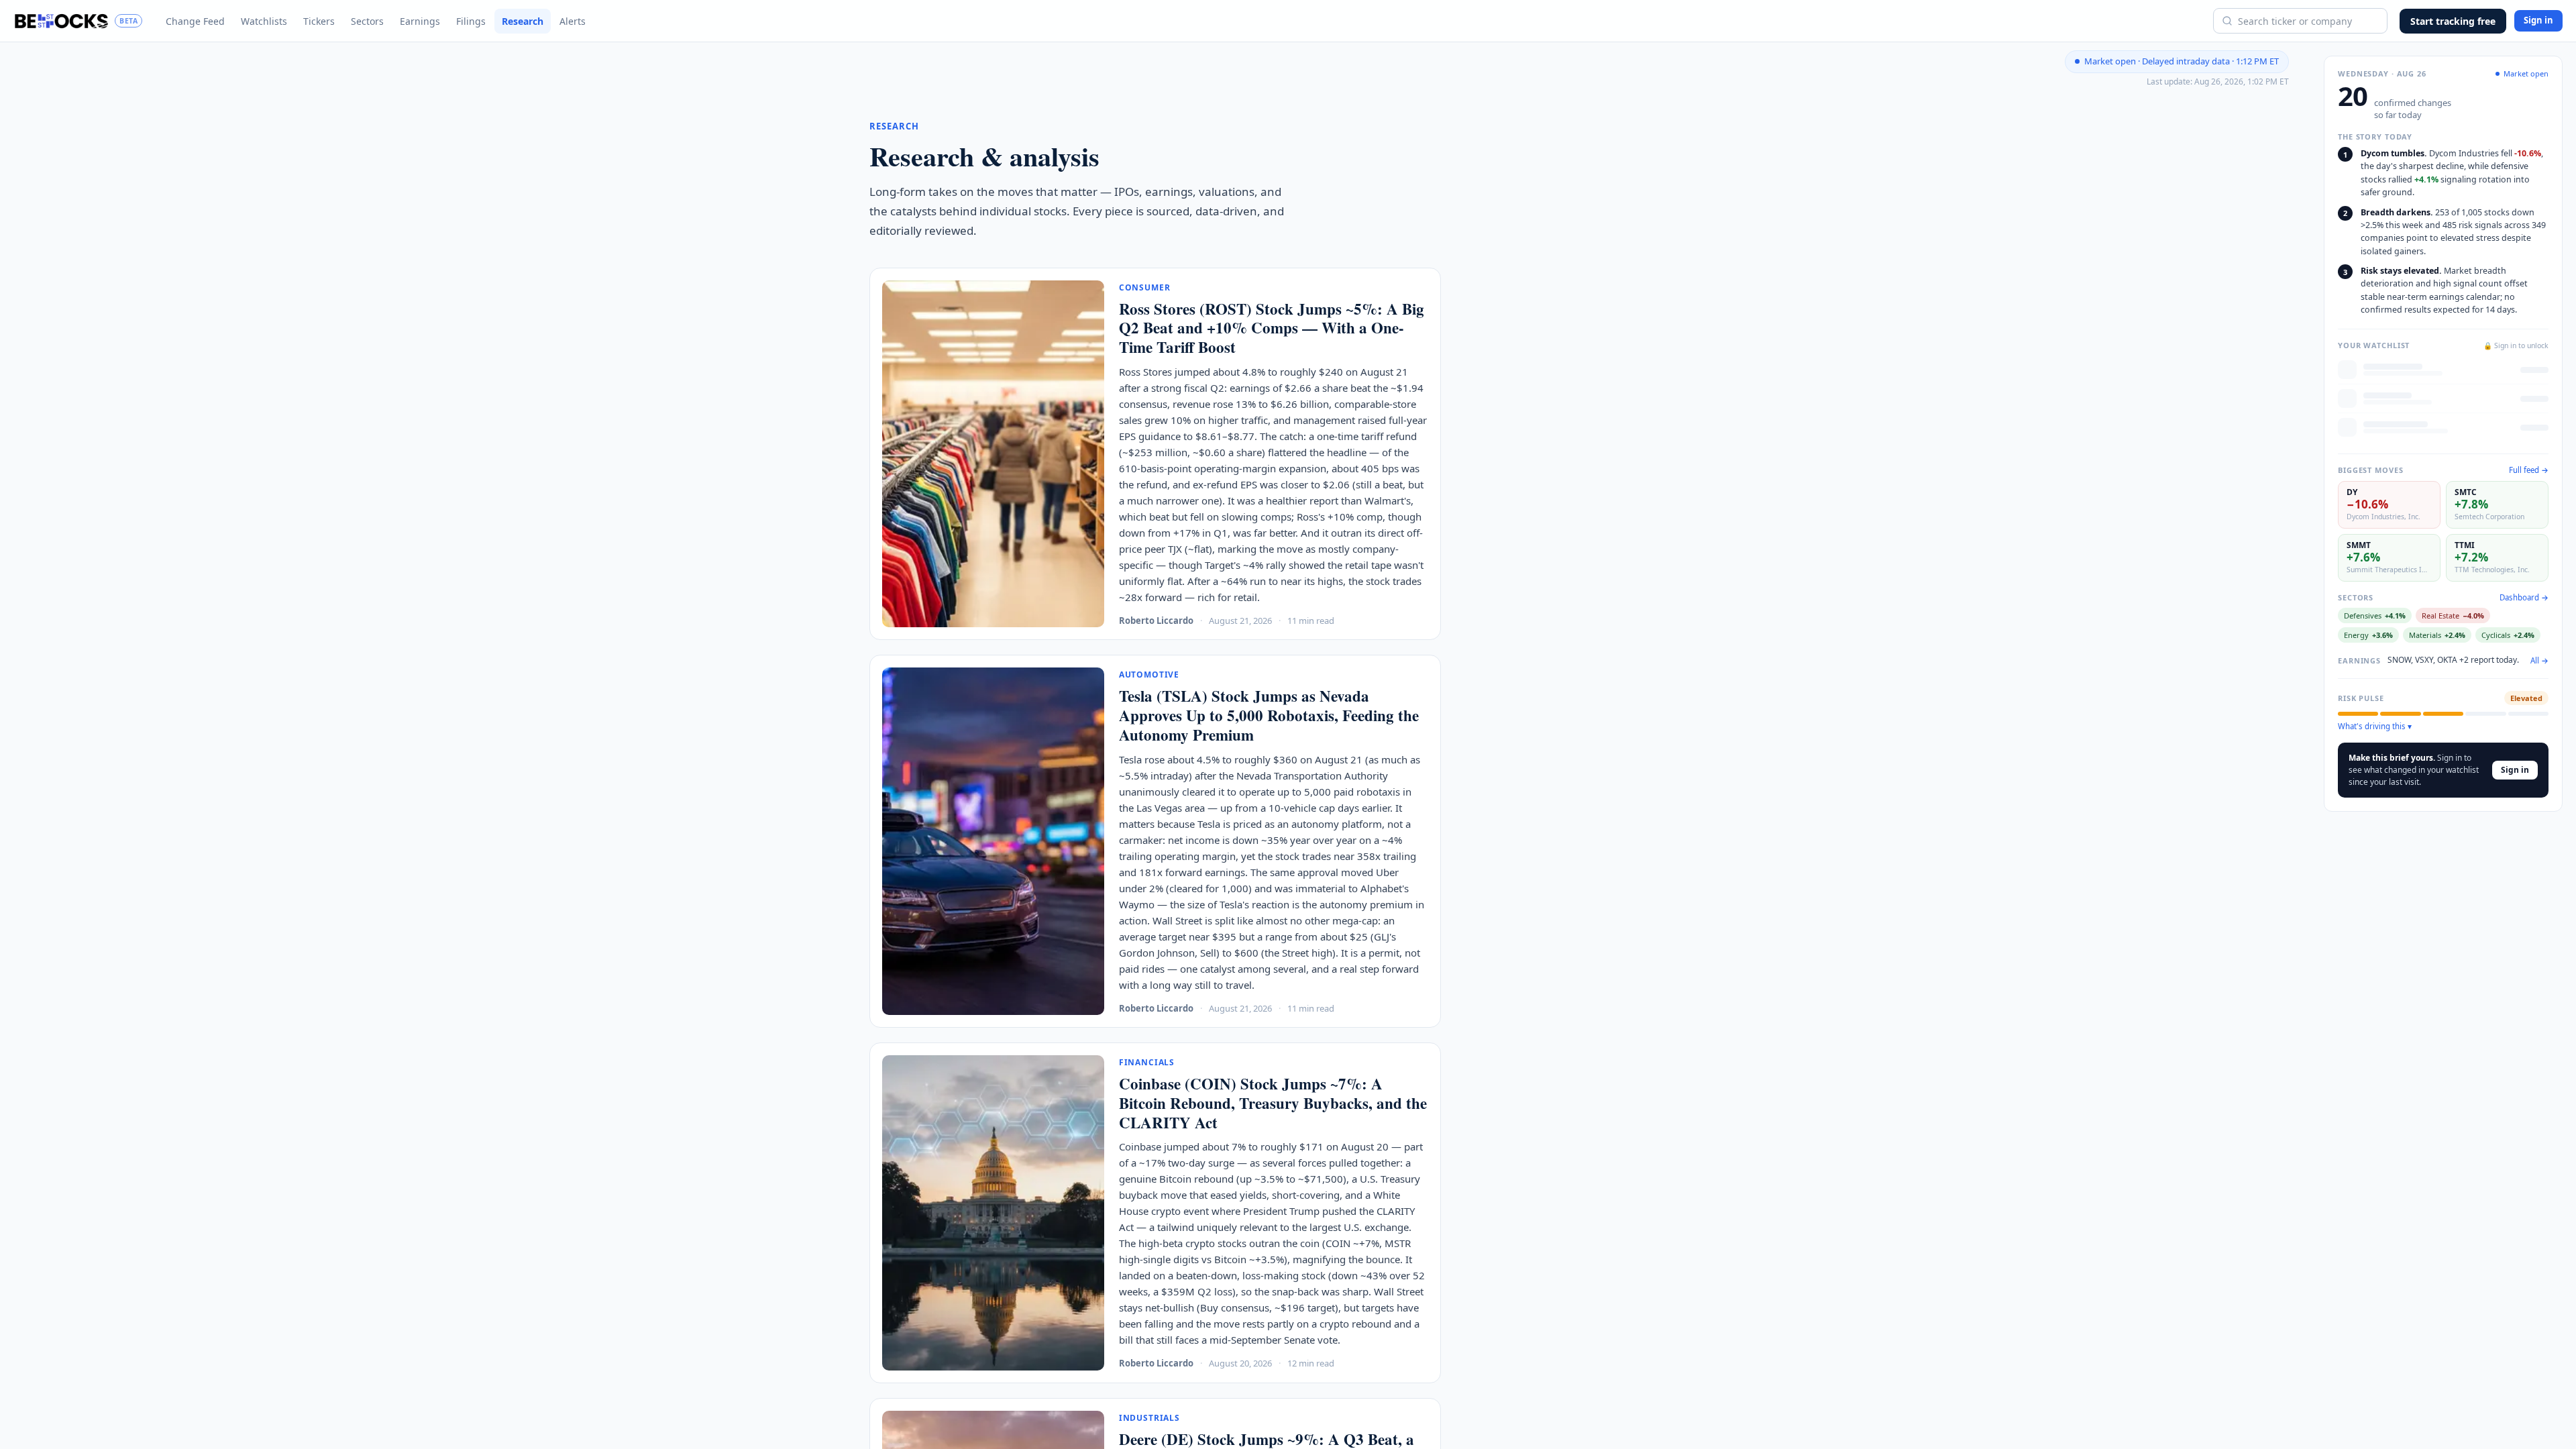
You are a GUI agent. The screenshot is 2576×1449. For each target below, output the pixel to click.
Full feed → (2529, 470)
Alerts (573, 21)
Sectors (367, 21)
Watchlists (264, 21)
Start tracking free (2453, 21)
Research (523, 21)
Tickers (319, 21)
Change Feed (195, 21)
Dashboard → (2524, 598)
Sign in (2538, 20)
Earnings (420, 21)
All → (2539, 661)
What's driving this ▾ (2375, 727)
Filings (471, 21)
